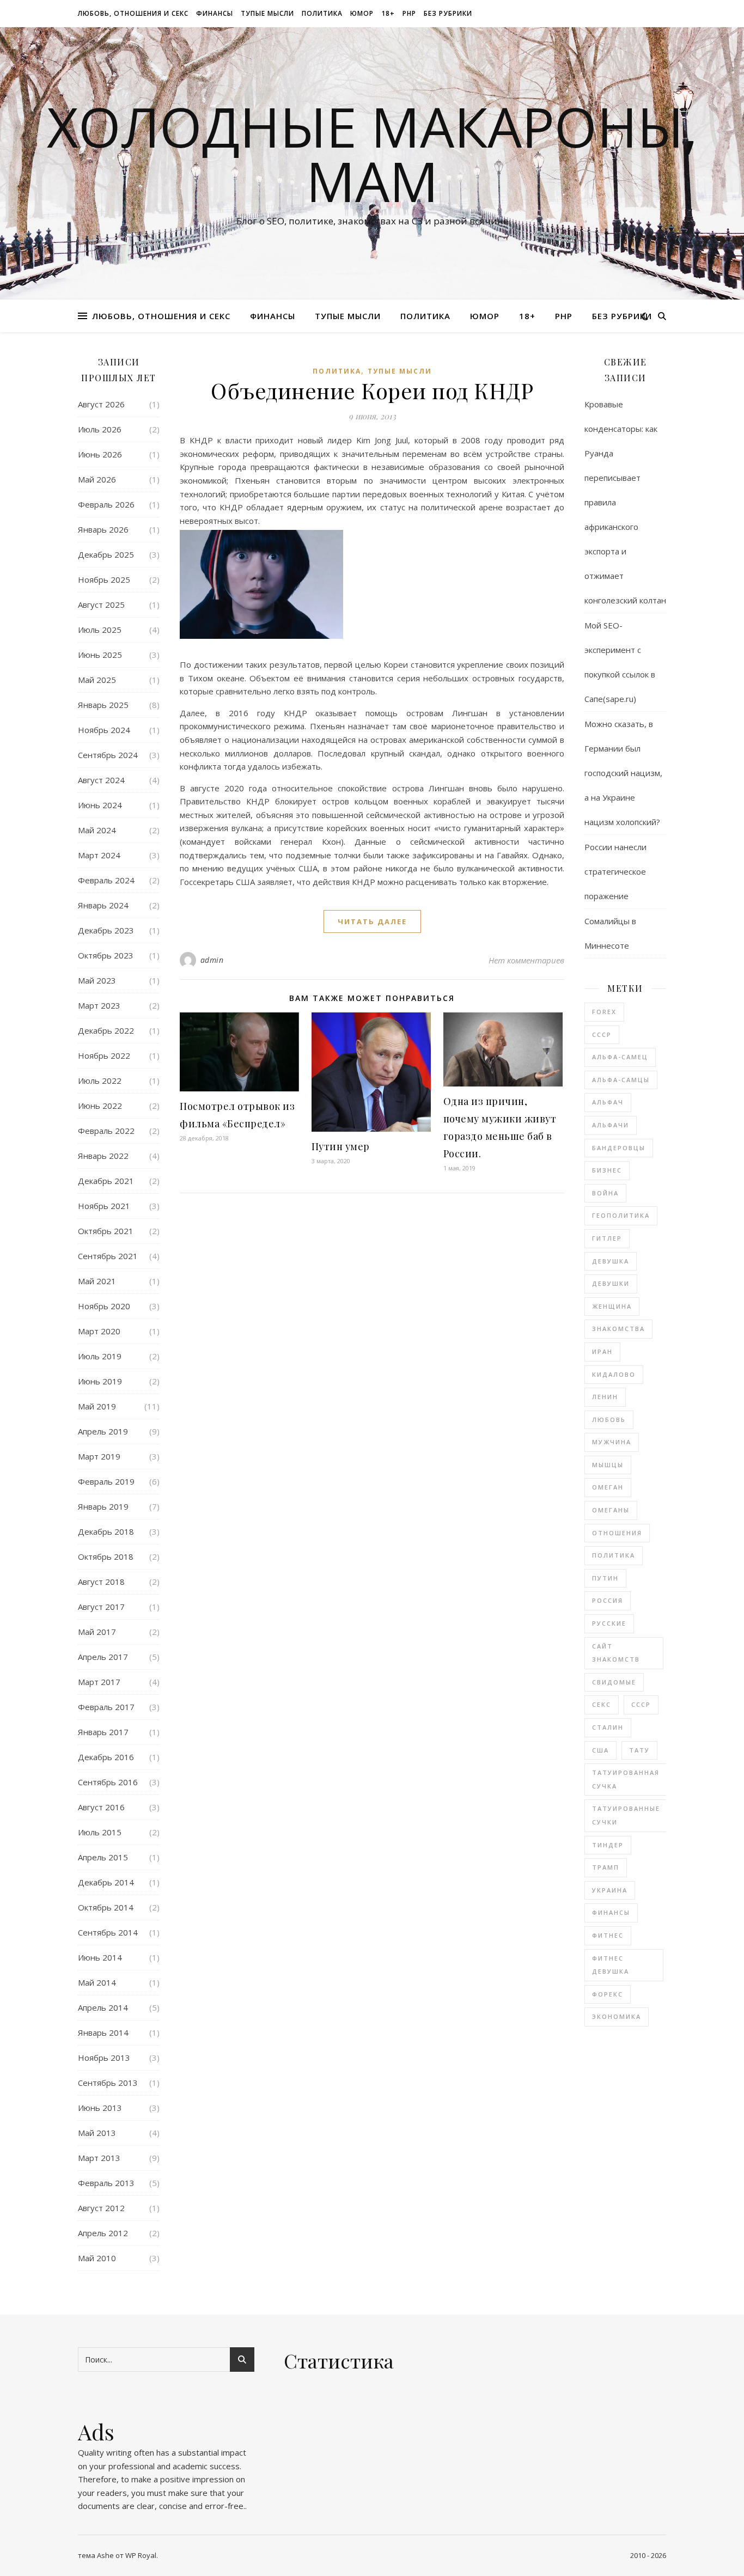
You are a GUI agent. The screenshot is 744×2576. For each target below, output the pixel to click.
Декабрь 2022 (106, 1030)
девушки (611, 1283)
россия (608, 1600)
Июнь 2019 (100, 1381)
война (605, 1193)
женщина (612, 1306)
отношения (617, 1533)
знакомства (618, 1329)
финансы (215, 13)
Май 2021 (97, 1281)
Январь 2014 (103, 2032)
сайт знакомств (616, 1653)
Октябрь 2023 (106, 955)
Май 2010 (97, 2258)
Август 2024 (101, 780)
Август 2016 (101, 1807)
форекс (608, 1994)
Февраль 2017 (106, 1707)
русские (609, 1623)
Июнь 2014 (100, 1957)
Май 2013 (97, 2133)
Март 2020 (99, 1331)
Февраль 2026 (106, 504)
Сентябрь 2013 (108, 2083)
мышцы (608, 1465)
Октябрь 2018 (106, 1556)
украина (610, 1890)
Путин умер (341, 1146)
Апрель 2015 (103, 1857)
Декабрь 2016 (106, 1757)
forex (604, 1012)
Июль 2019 (100, 1356)
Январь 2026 (103, 529)
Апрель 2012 (103, 2233)
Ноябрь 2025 (104, 579)
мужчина (612, 1442)
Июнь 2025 (100, 655)
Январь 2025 (103, 705)
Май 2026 (97, 479)
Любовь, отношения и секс (133, 13)
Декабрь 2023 (106, 930)
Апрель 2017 (103, 1657)
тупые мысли (267, 13)
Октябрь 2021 (106, 1231)
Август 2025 (101, 605)
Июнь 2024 (100, 805)
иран (602, 1351)
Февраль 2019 (106, 1481)
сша (600, 1750)
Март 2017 (99, 1682)
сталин (608, 1727)
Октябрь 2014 (106, 1907)
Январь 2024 (103, 905)
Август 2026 (101, 404)
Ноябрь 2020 (104, 1306)
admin (212, 960)
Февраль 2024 (106, 880)
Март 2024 (99, 855)
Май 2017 (97, 1632)
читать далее (372, 921)
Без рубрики (448, 13)
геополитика (621, 1215)
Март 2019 (99, 1456)
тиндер (608, 1845)
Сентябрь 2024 (108, 755)
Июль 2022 (100, 1081)
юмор (362, 13)
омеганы (611, 1510)
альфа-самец (620, 1057)
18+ (388, 13)
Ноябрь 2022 (104, 1055)
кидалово (614, 1374)
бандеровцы (619, 1148)
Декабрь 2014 (106, 1882)
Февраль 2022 (106, 1131)
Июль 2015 (100, 1832)
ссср (641, 1704)
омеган (608, 1487)
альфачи (611, 1125)
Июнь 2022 (100, 1106)
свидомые (614, 1682)
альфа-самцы (621, 1080)
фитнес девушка (611, 1965)
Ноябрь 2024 (104, 730)
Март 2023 (99, 1005)
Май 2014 (97, 1982)
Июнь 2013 (100, 2108)
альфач (608, 1102)
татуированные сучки (626, 1815)
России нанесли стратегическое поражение (615, 871)
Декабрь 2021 (106, 1181)
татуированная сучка (626, 1779)
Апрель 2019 (103, 1431)
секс (602, 1704)
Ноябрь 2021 (104, 1206)
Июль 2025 (100, 630)
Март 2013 (99, 2158)
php (409, 13)
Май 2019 (97, 1406)
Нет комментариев (526, 960)
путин (605, 1578)
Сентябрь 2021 (108, 1256)
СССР (602, 1034)
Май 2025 (97, 680)
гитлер (607, 1238)
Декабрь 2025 (106, 554)
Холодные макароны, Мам (372, 154)
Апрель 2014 (103, 2007)
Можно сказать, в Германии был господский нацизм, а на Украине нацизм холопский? (623, 773)
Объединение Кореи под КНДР (372, 390)
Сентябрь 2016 (108, 1782)
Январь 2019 (103, 1506)
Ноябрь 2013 (104, 2058)
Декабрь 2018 (106, 1531)
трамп (606, 1867)
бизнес (607, 1170)
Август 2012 (101, 2208)
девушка (611, 1261)
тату (639, 1750)
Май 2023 (97, 980)
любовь (609, 1420)
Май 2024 (97, 830)
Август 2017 (101, 1607)
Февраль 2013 (106, 2183)
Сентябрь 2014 (108, 1932)
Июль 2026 (100, 429)
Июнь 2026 (100, 454)
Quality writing (105, 2452)
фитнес (608, 1935)
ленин (605, 1397)
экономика (617, 2016)
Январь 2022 (103, 1156)
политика (322, 13)
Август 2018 (101, 1582)
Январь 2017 (103, 1732)
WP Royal (141, 2555)
